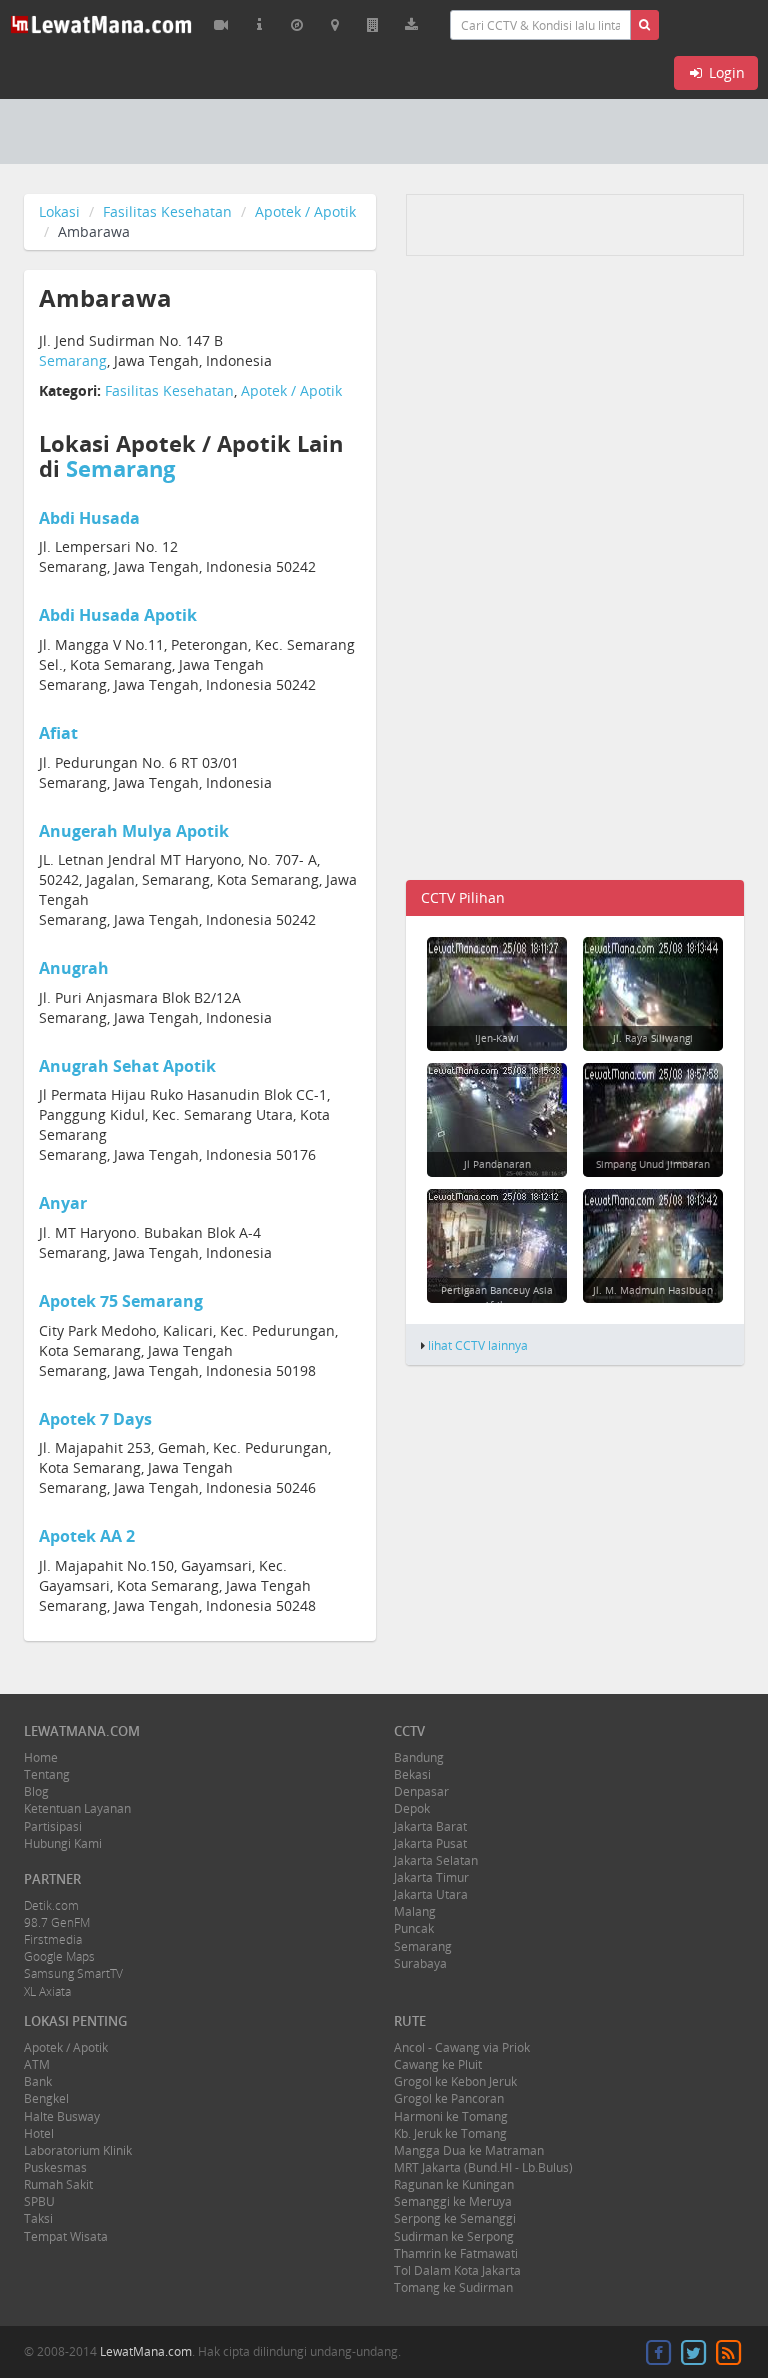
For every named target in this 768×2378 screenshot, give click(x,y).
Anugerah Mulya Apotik (134, 831)
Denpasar (421, 1791)
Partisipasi (53, 1826)
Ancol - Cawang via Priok (462, 2047)
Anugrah (74, 968)
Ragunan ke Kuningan (454, 2184)
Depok (412, 1808)
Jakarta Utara (431, 1894)
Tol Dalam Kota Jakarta (457, 2270)
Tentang (47, 1774)
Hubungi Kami (63, 1843)
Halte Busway (62, 2116)
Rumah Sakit (58, 2184)
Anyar (63, 1203)
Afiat (58, 733)
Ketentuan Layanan (77, 1808)
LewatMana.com (146, 2351)
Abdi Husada (89, 518)
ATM (37, 2064)
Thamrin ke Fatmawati (456, 2253)
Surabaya (420, 1963)
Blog (36, 1791)
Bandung (419, 1757)
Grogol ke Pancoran (449, 2098)
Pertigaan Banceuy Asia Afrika (497, 1297)
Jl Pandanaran (497, 1164)
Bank (38, 2081)
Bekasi (412, 1774)
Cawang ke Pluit (438, 2064)
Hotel (39, 2133)
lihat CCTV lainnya (478, 1345)
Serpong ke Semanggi (455, 2218)
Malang (415, 1911)
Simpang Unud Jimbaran (653, 1164)
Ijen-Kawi (497, 1038)
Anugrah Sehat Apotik (127, 1066)
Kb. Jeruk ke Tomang (450, 2133)
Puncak (414, 1928)
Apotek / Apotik (305, 211)
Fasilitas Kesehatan (167, 211)
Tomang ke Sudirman (453, 2287)
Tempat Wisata (66, 2236)
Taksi (38, 2218)
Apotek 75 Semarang (121, 1301)
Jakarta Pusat (430, 1843)
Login (725, 72)
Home (41, 1757)
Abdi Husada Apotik (118, 615)
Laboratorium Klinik (78, 2150)
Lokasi (59, 211)
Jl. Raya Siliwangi (653, 1038)
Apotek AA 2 (87, 1536)
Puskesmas (55, 2167)
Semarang (73, 360)
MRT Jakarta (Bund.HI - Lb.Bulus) (483, 2167)
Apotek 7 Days (95, 1419)
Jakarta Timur (431, 1877)
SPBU (39, 2201)
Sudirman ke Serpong (454, 2236)
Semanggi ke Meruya (453, 2201)
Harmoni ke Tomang (451, 2116)
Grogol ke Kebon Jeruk (455, 2081)
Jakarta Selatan (436, 1860)
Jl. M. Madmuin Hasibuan (653, 1290)
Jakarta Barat (430, 1826)
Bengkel (46, 2098)
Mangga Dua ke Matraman (469, 2150)
